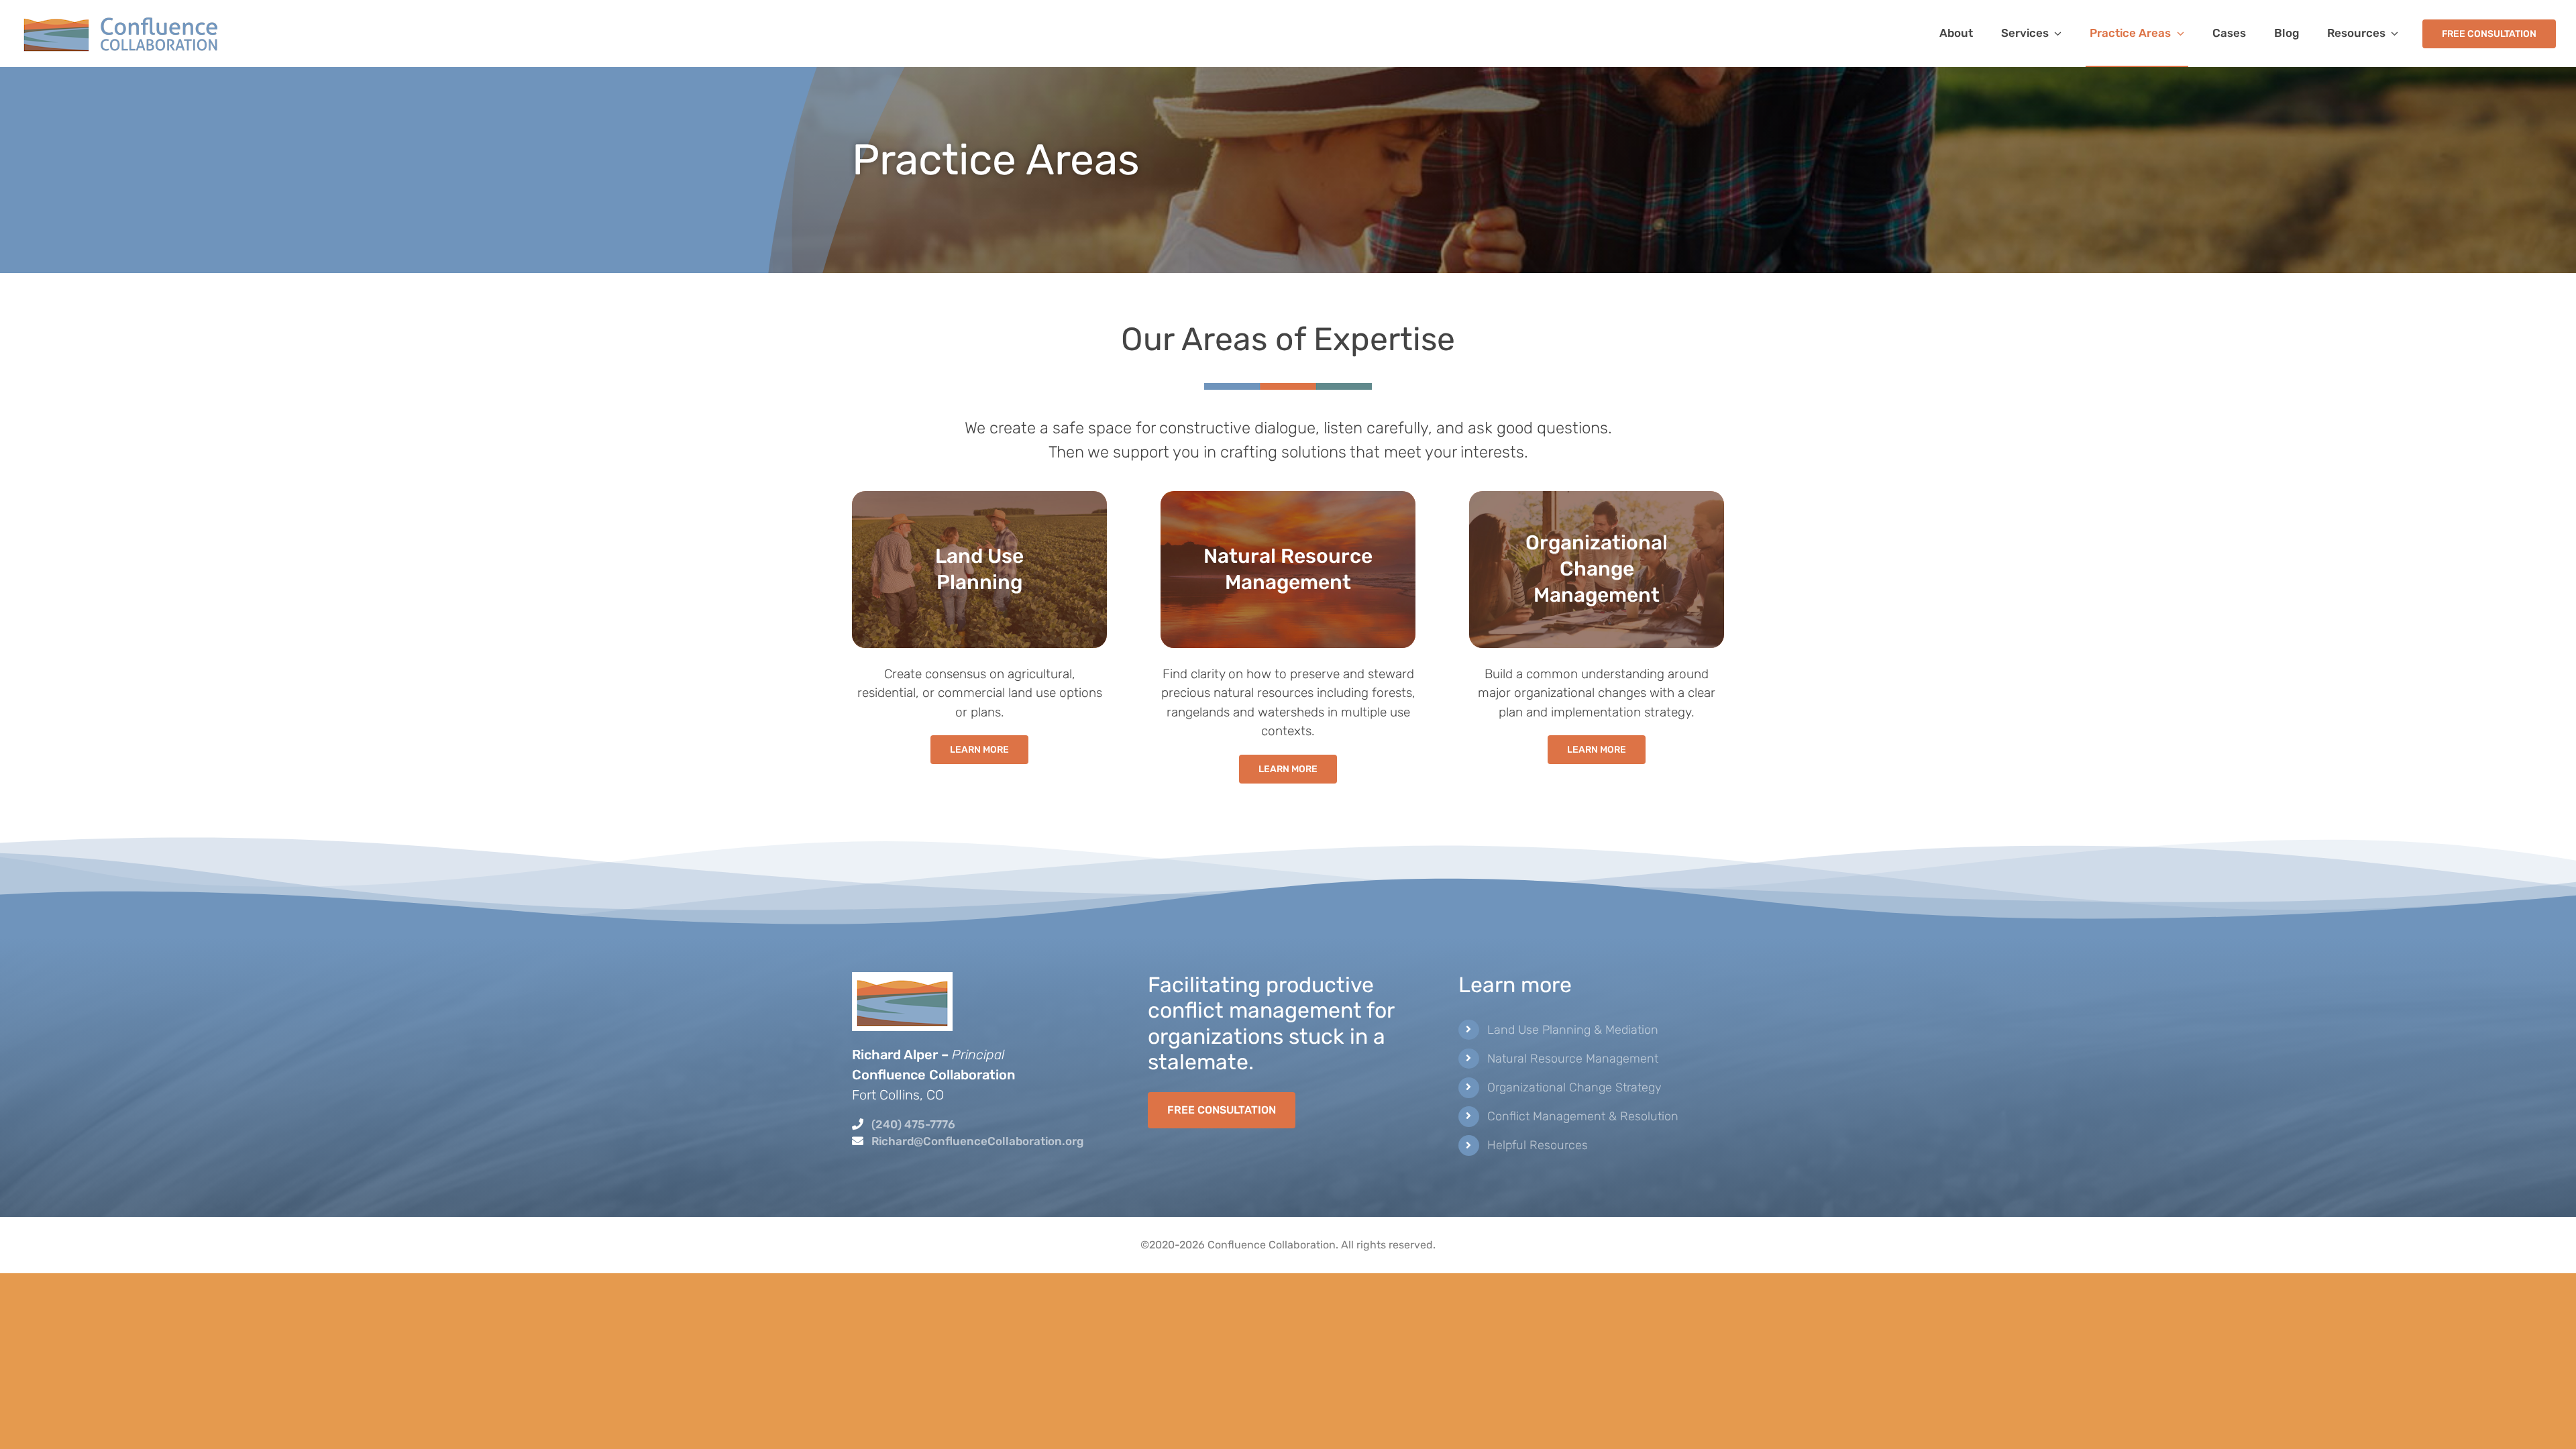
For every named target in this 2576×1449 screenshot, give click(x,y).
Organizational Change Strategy (1574, 1087)
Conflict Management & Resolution (1583, 1116)
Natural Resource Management (1573, 1059)
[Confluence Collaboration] (121, 19)
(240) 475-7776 (913, 1124)
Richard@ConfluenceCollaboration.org (977, 1141)
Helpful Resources (1538, 1145)
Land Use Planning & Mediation (1573, 1030)
